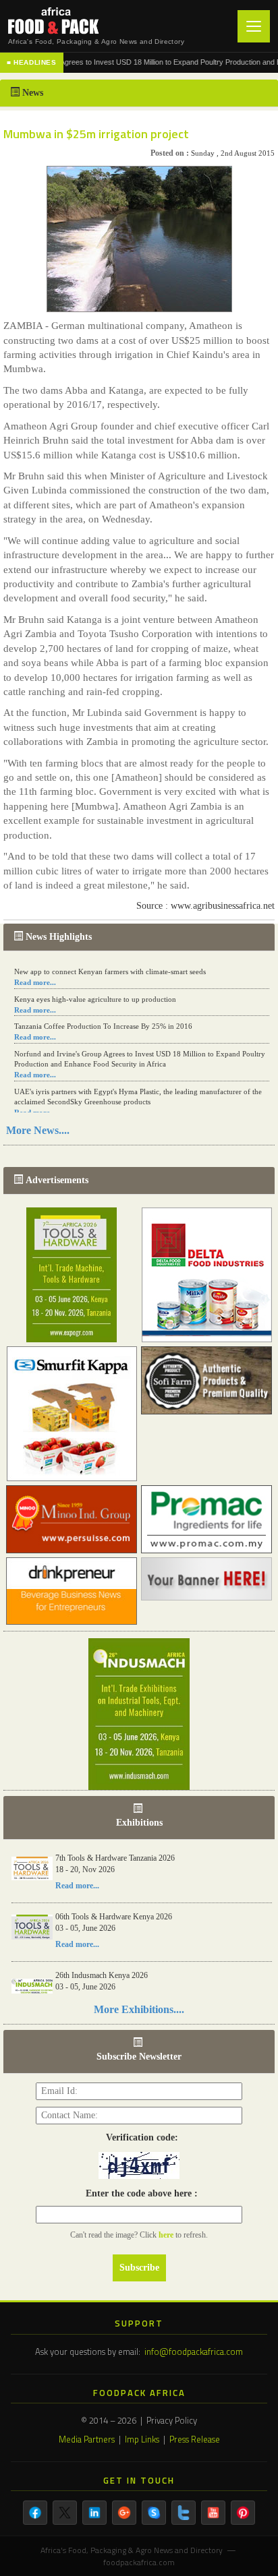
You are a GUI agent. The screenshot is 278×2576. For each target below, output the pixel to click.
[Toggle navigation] (254, 26)
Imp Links (142, 2439)
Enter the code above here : (139, 2193)
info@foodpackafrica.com (194, 2352)
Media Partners (87, 2439)
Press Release (195, 2439)
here (167, 2235)
